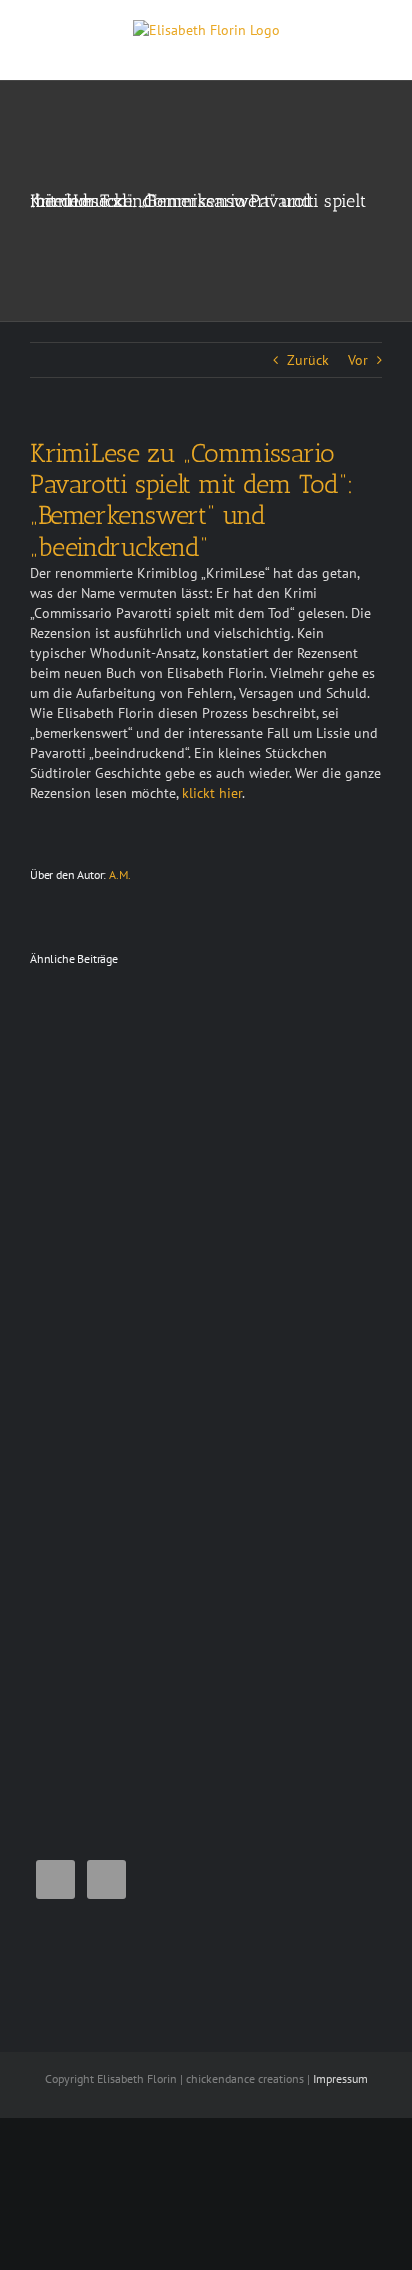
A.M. (119, 874)
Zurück (308, 360)
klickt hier (212, 793)
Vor (358, 360)
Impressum (340, 2078)
